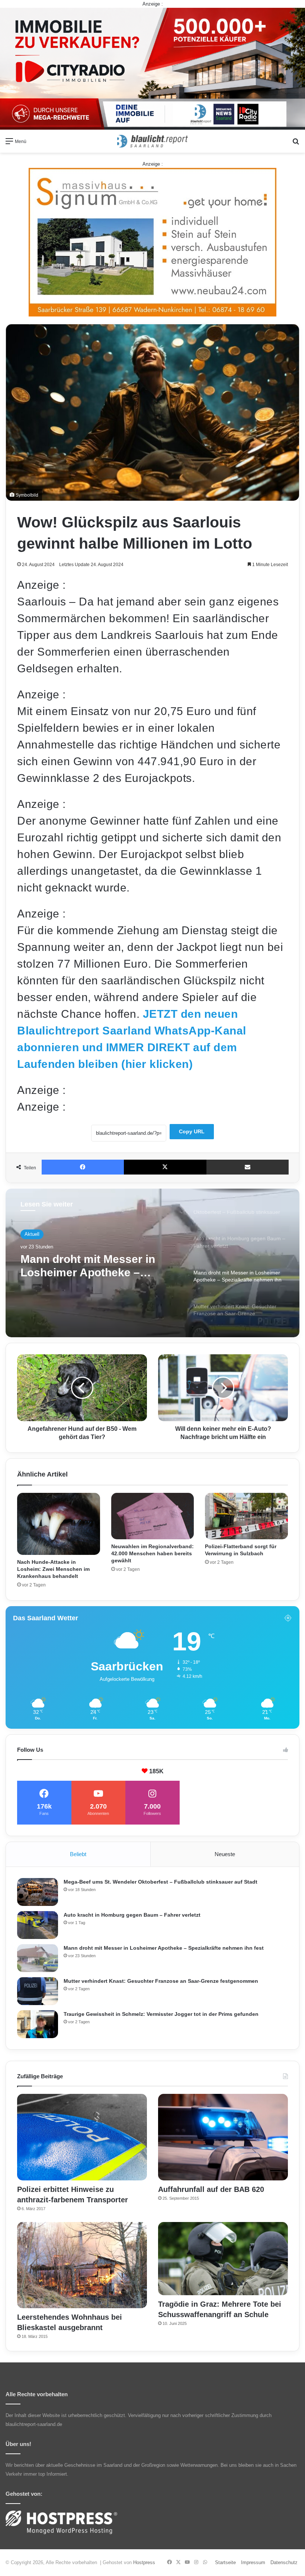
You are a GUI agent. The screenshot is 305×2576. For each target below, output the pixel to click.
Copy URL (192, 1131)
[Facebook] (83, 1167)
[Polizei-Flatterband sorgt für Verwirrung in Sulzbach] (246, 1516)
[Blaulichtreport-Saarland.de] (152, 141)
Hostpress (144, 2562)
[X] (165, 1167)
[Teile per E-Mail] (248, 1167)
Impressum (253, 2562)
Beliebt (78, 1854)
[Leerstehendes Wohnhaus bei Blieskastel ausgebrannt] (82, 2265)
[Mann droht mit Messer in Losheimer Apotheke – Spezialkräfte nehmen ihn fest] (38, 1958)
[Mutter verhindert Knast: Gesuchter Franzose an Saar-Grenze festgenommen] (38, 1991)
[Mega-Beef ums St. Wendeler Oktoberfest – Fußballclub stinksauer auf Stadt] (38, 1892)
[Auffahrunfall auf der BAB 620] (223, 2137)
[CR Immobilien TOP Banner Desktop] (152, 68)
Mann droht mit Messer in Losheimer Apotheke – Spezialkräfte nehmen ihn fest (164, 1948)
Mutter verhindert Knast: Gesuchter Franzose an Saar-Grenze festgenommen (98, 1266)
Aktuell (32, 1234)
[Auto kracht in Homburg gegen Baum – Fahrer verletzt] (38, 1925)
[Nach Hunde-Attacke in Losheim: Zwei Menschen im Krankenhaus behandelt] (59, 1524)
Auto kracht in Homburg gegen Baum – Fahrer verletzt (132, 1915)
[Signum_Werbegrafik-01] (152, 242)
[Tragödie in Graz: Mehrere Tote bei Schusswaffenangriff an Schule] (223, 2259)
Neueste (225, 1854)
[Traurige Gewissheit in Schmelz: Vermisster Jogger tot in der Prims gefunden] (38, 2024)
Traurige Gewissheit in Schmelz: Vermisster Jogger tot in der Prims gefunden (161, 2014)
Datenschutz (284, 2562)
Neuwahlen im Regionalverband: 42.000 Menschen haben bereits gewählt (152, 1553)
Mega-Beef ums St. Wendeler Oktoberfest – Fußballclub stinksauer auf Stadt (160, 1882)
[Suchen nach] (296, 144)
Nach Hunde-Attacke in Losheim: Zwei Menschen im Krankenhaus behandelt (53, 1569)
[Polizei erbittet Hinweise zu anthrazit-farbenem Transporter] (82, 2137)
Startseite (225, 2562)
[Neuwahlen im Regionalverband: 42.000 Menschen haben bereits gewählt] (153, 1516)
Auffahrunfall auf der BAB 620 (211, 2189)
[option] (152, 1263)
